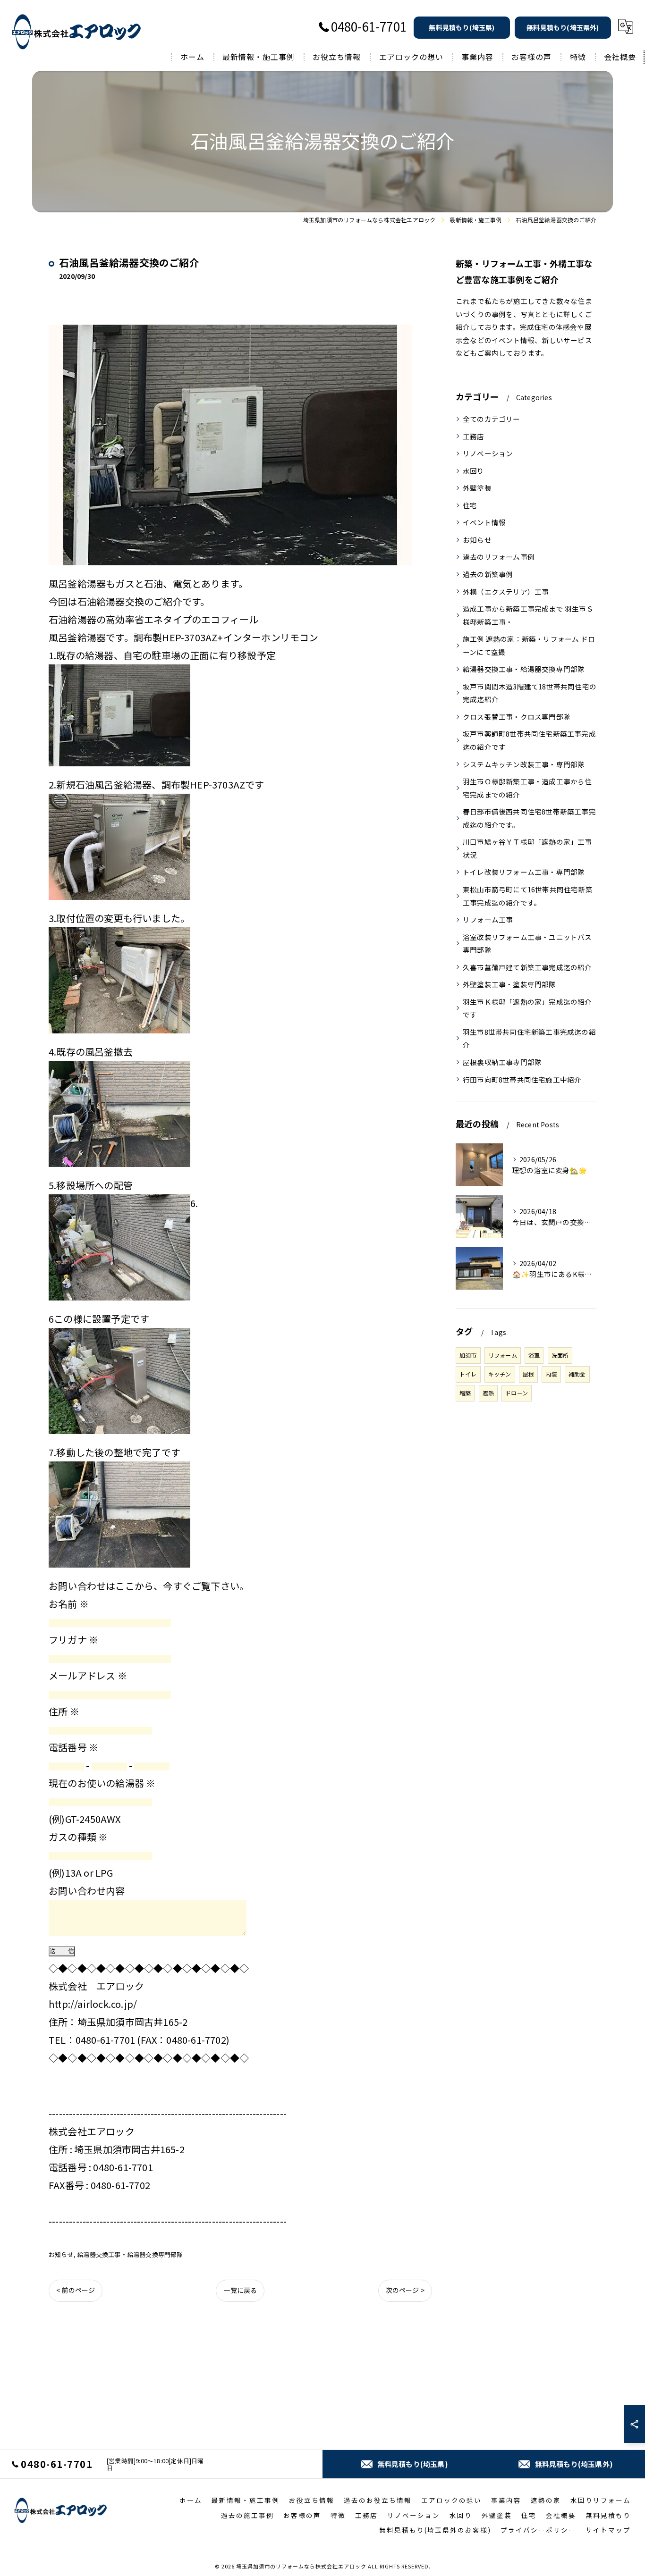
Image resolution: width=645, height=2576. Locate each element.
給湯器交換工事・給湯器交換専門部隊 (130, 2254)
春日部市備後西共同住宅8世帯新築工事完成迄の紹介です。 (529, 818)
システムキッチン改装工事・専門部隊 (524, 764)
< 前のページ (76, 2290)
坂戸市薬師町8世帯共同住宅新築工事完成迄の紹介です (529, 740)
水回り (474, 471)
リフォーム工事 (488, 919)
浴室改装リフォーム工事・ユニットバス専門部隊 (527, 944)
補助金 (577, 1374)
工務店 (474, 436)
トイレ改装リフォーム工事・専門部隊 (524, 872)
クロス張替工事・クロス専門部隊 (517, 717)
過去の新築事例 (488, 574)
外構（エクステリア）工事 (506, 592)
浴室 (534, 1355)
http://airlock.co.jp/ (93, 2004)
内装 (551, 1374)
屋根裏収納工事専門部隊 (502, 1062)
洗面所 (560, 1355)
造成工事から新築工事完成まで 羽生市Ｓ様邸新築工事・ (528, 615)
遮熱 (488, 1393)
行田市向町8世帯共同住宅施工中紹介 (522, 1079)
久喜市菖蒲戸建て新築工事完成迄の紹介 (527, 967)
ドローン (517, 1393)
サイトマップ (608, 2530)
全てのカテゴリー (492, 419)
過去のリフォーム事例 (499, 557)
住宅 (470, 505)
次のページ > (405, 2290)
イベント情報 (484, 522)
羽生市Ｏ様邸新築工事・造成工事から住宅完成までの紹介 (527, 788)
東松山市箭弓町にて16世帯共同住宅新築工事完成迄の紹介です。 (528, 896)
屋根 (528, 1374)
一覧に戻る (240, 2290)
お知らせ (61, 2254)
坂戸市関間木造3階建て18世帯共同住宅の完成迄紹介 (530, 693)
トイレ (468, 1374)
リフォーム (503, 1355)
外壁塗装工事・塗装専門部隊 (509, 984)
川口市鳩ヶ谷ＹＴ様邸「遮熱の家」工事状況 (527, 848)
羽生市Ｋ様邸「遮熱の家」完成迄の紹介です (527, 1008)
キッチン (500, 1374)
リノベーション (488, 453)
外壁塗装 (477, 488)
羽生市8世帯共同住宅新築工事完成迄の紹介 (529, 1038)
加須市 (468, 1355)
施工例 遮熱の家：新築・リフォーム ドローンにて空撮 (529, 645)
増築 (465, 1393)
